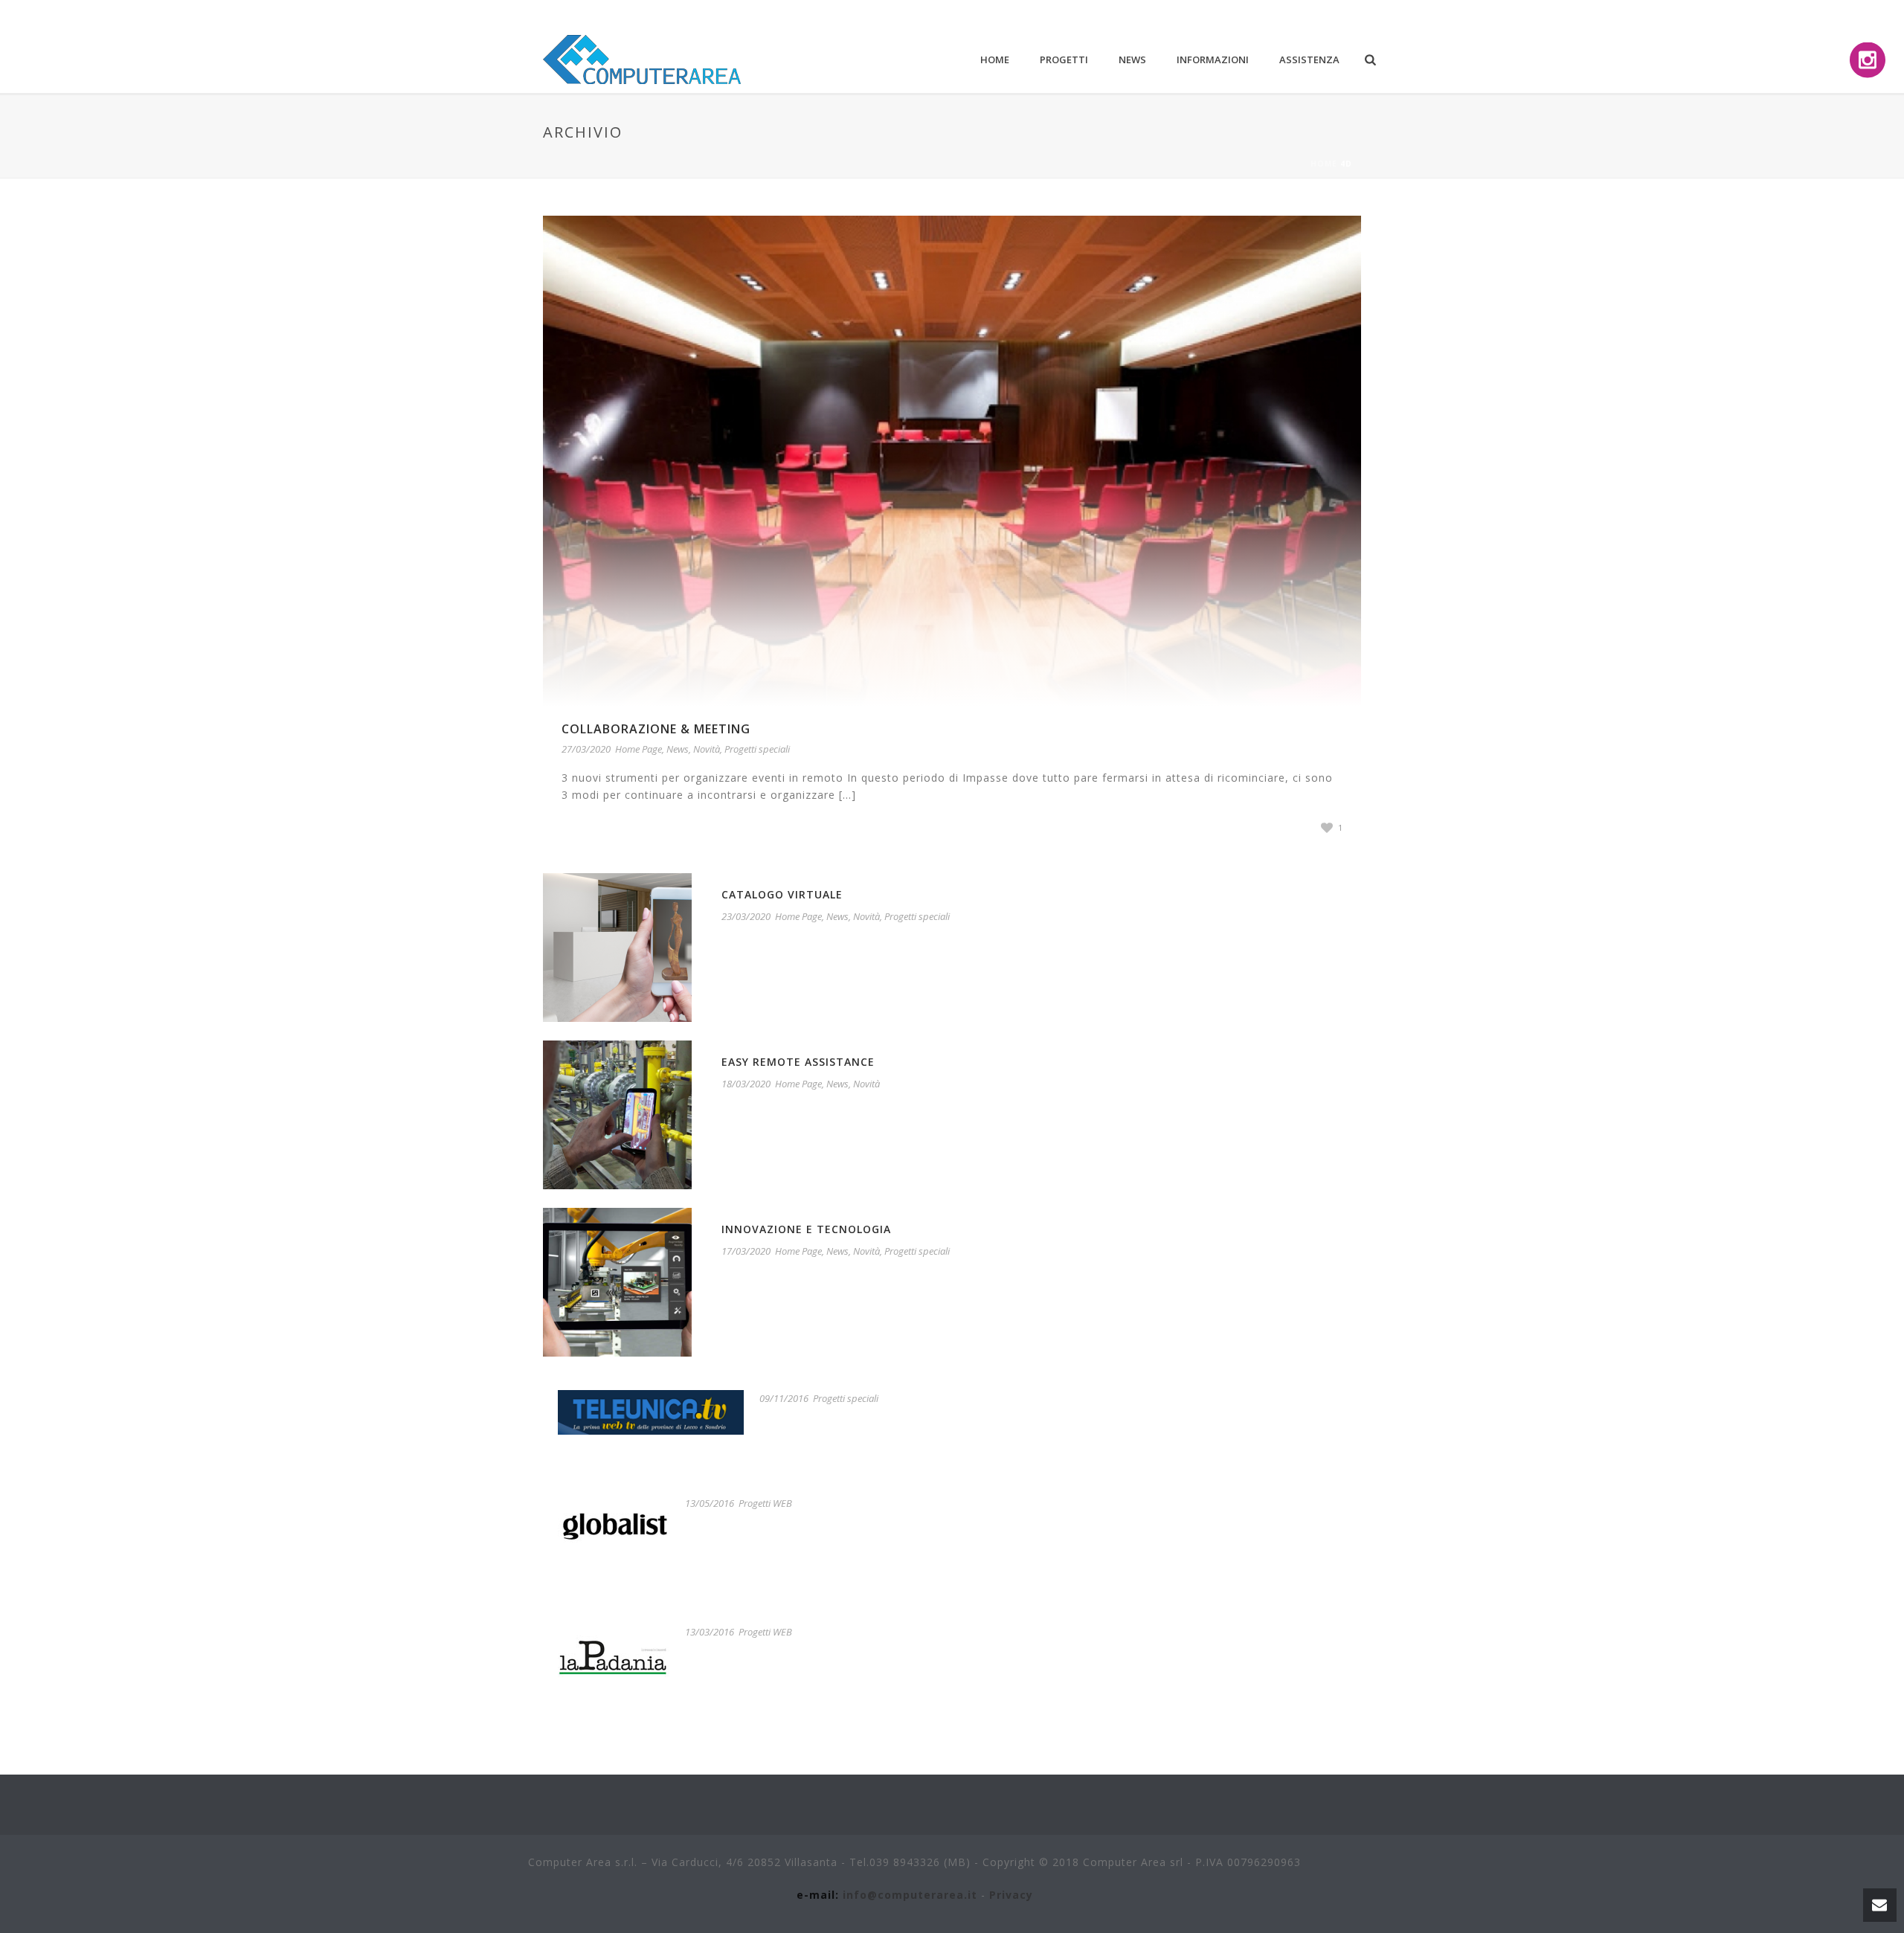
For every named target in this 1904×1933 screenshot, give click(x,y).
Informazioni (1213, 59)
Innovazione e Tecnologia (806, 1229)
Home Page (639, 749)
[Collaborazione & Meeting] (952, 460)
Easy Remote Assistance (798, 1062)
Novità (707, 749)
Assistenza (1309, 59)
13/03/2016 (710, 1632)
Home (995, 59)
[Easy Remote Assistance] (617, 1114)
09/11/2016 (784, 1398)
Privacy (1011, 1895)
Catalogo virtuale (782, 894)
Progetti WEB (765, 1503)
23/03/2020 (746, 916)
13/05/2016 (710, 1503)
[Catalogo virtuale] (617, 946)
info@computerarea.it (910, 1895)
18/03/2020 (746, 1084)
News (1132, 59)
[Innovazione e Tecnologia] (617, 1281)
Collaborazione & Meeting (656, 729)
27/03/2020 (586, 749)
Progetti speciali (757, 749)
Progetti (1064, 59)
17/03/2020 (746, 1251)
